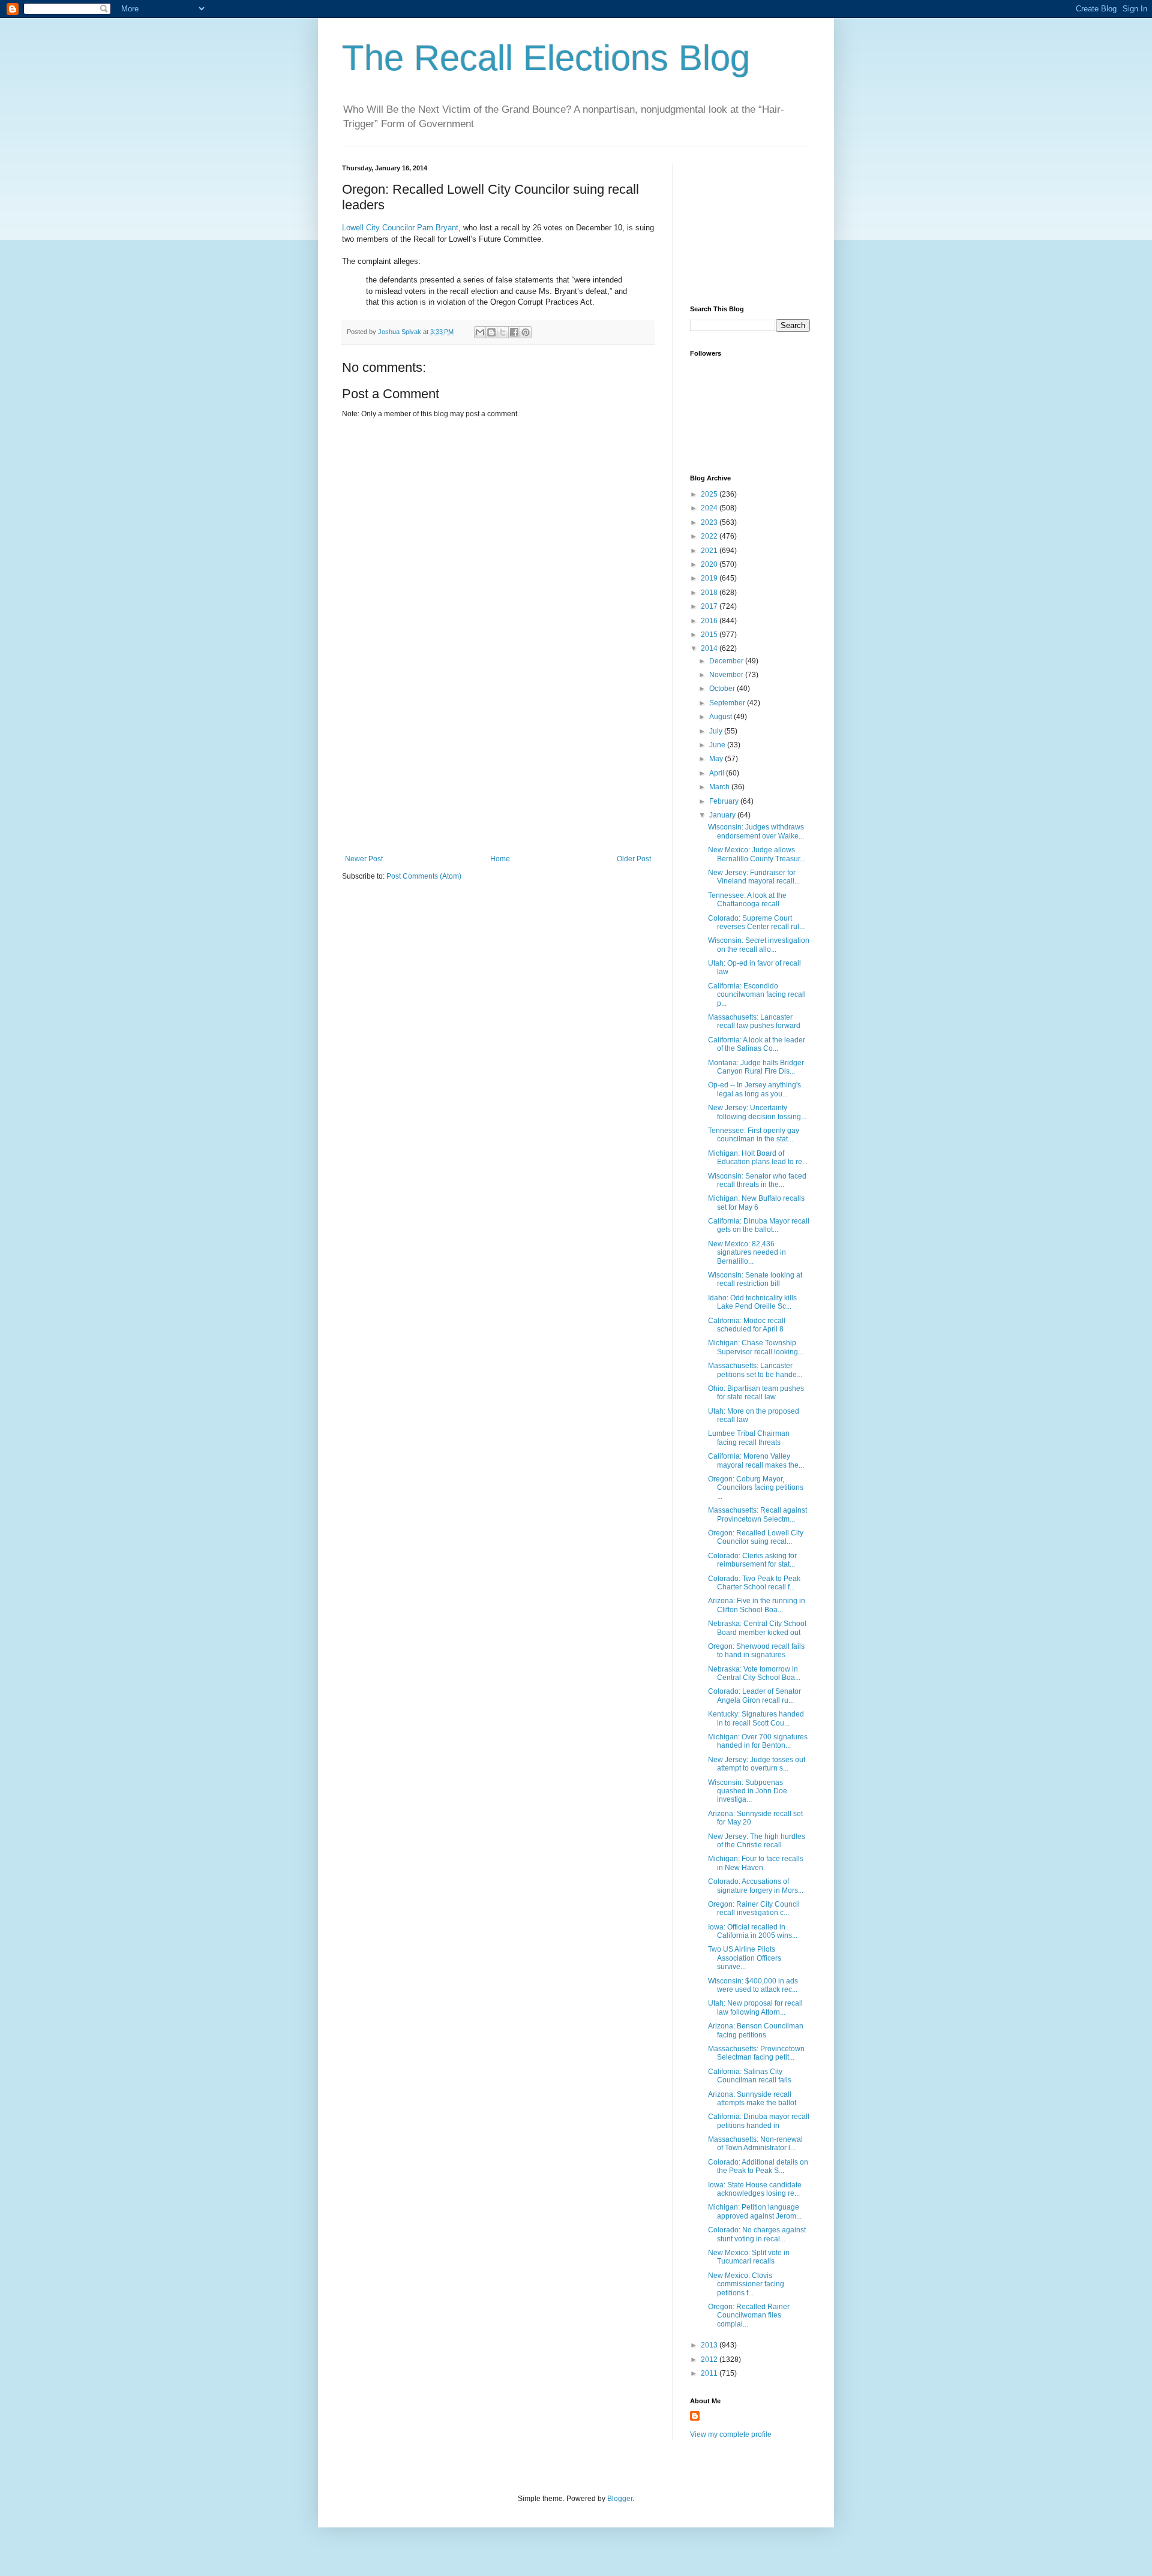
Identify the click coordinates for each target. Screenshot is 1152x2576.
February (725, 801)
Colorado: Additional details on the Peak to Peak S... (758, 2166)
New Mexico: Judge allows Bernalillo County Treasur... (757, 854)
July (717, 731)
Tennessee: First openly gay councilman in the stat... (754, 1135)
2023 (710, 522)
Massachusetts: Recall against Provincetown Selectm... (757, 1514)
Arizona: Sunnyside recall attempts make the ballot (752, 2099)
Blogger (620, 2499)
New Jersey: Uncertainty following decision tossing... (757, 1112)
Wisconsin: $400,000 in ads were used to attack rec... (753, 1985)
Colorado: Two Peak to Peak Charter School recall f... (754, 1583)
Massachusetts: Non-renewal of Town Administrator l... (755, 2144)
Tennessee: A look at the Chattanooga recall (747, 900)
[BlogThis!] (491, 332)
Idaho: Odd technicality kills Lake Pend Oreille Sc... (752, 1302)
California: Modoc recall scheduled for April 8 (747, 1325)
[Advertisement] (498, 765)
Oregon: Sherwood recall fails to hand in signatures (756, 1651)
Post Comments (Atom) (424, 876)
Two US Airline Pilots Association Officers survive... (745, 1958)
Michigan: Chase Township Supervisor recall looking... (756, 1347)
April (718, 773)
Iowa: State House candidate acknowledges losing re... (755, 2189)
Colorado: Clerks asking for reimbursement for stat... (752, 1560)
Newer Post (364, 859)
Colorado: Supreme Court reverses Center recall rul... (756, 922)
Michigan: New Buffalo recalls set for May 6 (756, 1203)
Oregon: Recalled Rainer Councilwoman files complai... (749, 2315)
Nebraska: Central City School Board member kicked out (757, 1628)
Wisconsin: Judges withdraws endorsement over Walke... (756, 831)
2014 (710, 648)
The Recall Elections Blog (546, 58)
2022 (710, 536)
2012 (710, 2359)
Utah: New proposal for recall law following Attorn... (755, 2007)
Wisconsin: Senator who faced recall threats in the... (757, 1180)
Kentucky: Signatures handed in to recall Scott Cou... (756, 1718)
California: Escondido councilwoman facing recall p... (757, 995)
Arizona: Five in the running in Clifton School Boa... (757, 1605)
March (720, 787)
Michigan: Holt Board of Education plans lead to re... (758, 1158)
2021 (710, 551)
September (728, 703)
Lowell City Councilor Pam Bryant (400, 228)
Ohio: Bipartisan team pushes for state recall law (756, 1393)
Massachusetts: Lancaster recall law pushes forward (754, 1021)
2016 (710, 621)
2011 (710, 2373)
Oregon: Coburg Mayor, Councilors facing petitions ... (756, 1488)
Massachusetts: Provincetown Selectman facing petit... (756, 2053)
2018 (710, 593)
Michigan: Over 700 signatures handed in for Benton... (758, 1741)
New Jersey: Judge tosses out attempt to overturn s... (757, 1764)
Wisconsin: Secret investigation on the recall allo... (759, 945)
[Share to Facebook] (514, 332)
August (721, 717)
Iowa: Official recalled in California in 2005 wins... (753, 1931)
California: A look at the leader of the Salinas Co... (757, 1044)
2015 (710, 635)
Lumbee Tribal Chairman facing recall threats (749, 1438)
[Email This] (480, 332)
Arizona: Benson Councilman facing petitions (756, 2030)
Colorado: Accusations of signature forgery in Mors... (756, 1886)
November (727, 675)
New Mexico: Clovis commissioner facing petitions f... (746, 2284)
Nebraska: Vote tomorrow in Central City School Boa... (754, 1673)
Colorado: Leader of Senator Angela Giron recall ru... (754, 1696)
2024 (710, 508)
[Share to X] (503, 332)
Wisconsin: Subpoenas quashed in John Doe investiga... (748, 1791)
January (723, 815)
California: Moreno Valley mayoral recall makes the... (756, 1460)
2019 (710, 578)
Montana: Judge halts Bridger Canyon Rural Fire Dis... (756, 1067)
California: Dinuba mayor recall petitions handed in (759, 2121)
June (718, 745)
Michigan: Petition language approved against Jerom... (755, 2211)
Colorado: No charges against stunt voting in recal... (757, 2234)
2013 (710, 2345)
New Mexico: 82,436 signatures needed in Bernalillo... (747, 1253)
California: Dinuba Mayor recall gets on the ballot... (759, 1225)
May (717, 759)
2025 (710, 494)
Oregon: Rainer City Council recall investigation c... (754, 1908)
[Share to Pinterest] (526, 332)
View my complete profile (731, 2434)
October (723, 689)
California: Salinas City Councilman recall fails (750, 2076)
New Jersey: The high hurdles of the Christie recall (757, 1841)
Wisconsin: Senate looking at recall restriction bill (755, 1279)
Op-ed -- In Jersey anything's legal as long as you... (754, 1089)
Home (500, 859)
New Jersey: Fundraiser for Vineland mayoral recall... (754, 877)
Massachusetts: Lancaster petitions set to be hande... (755, 1370)
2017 (710, 606)
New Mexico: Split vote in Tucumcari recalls (749, 2257)
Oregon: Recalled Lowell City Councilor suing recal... (756, 1537)
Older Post (634, 859)
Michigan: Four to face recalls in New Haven (756, 1863)
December (727, 661)
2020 (710, 564)
